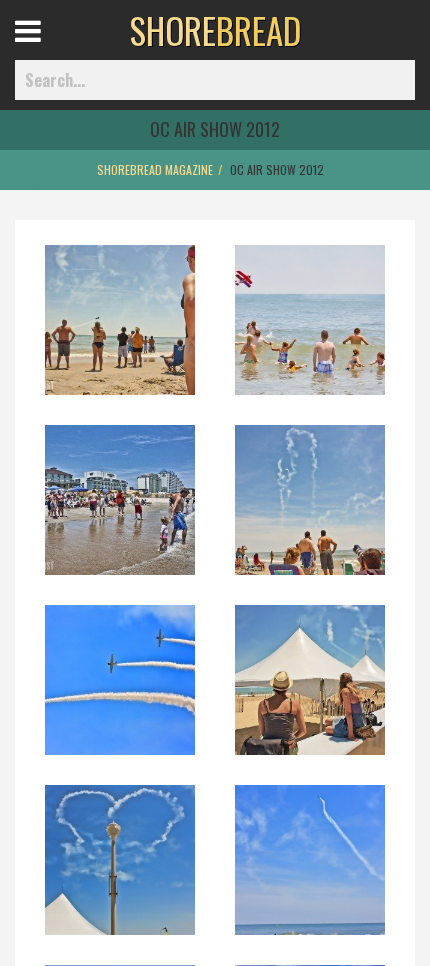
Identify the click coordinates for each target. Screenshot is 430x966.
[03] (120, 513)
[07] (120, 873)
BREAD (215, 30)
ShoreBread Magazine (155, 169)
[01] (120, 333)
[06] (310, 693)
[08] (310, 873)
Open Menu (52, 49)
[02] (310, 333)
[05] (120, 693)
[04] (310, 513)
